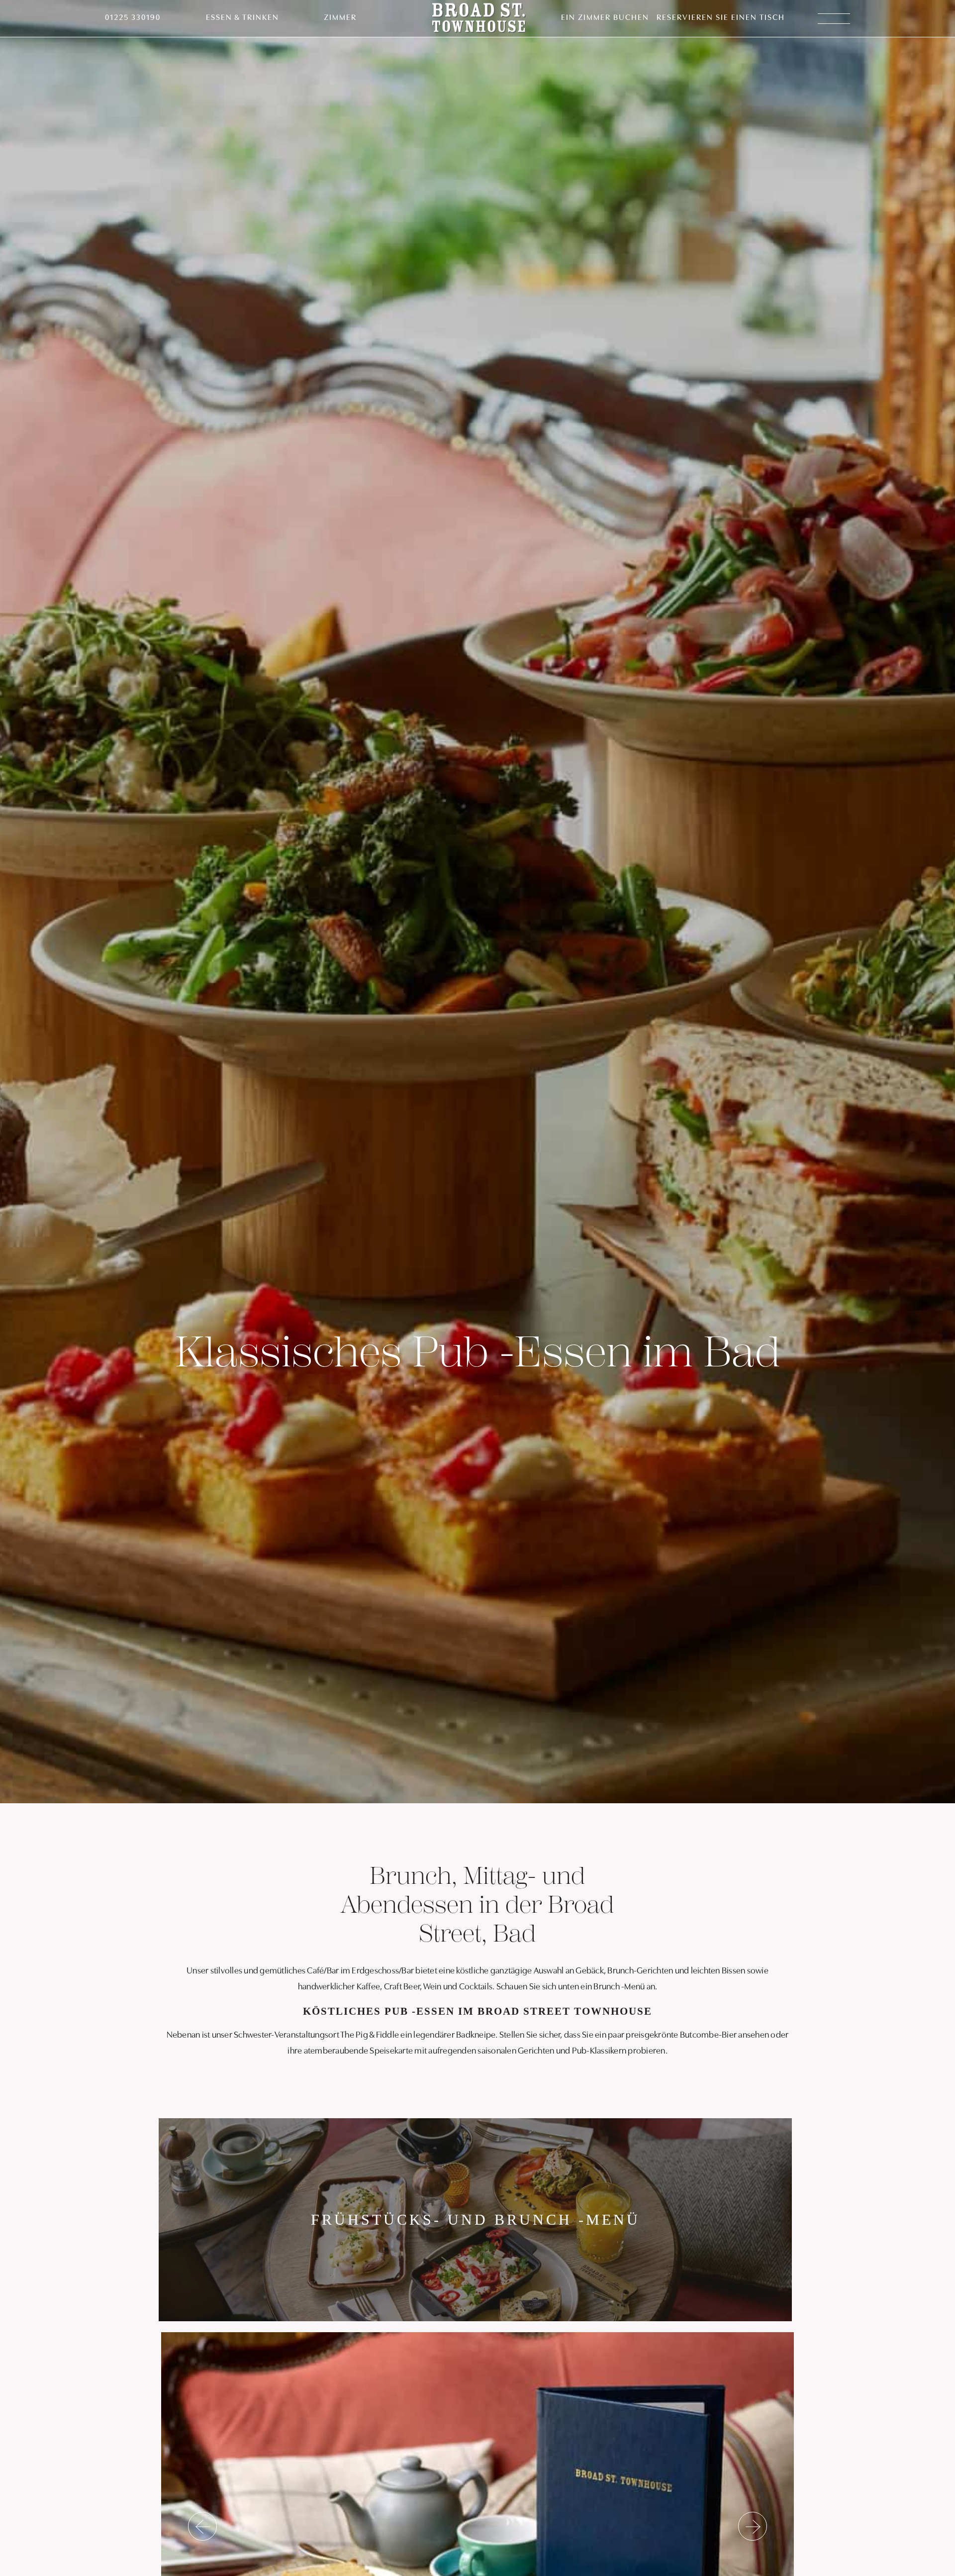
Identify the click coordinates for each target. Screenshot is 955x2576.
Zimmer (340, 18)
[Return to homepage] (479, 19)
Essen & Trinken (242, 18)
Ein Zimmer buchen (605, 18)
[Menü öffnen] (834, 19)
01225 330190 (133, 18)
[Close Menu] (922, 33)
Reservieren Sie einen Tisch (721, 18)
